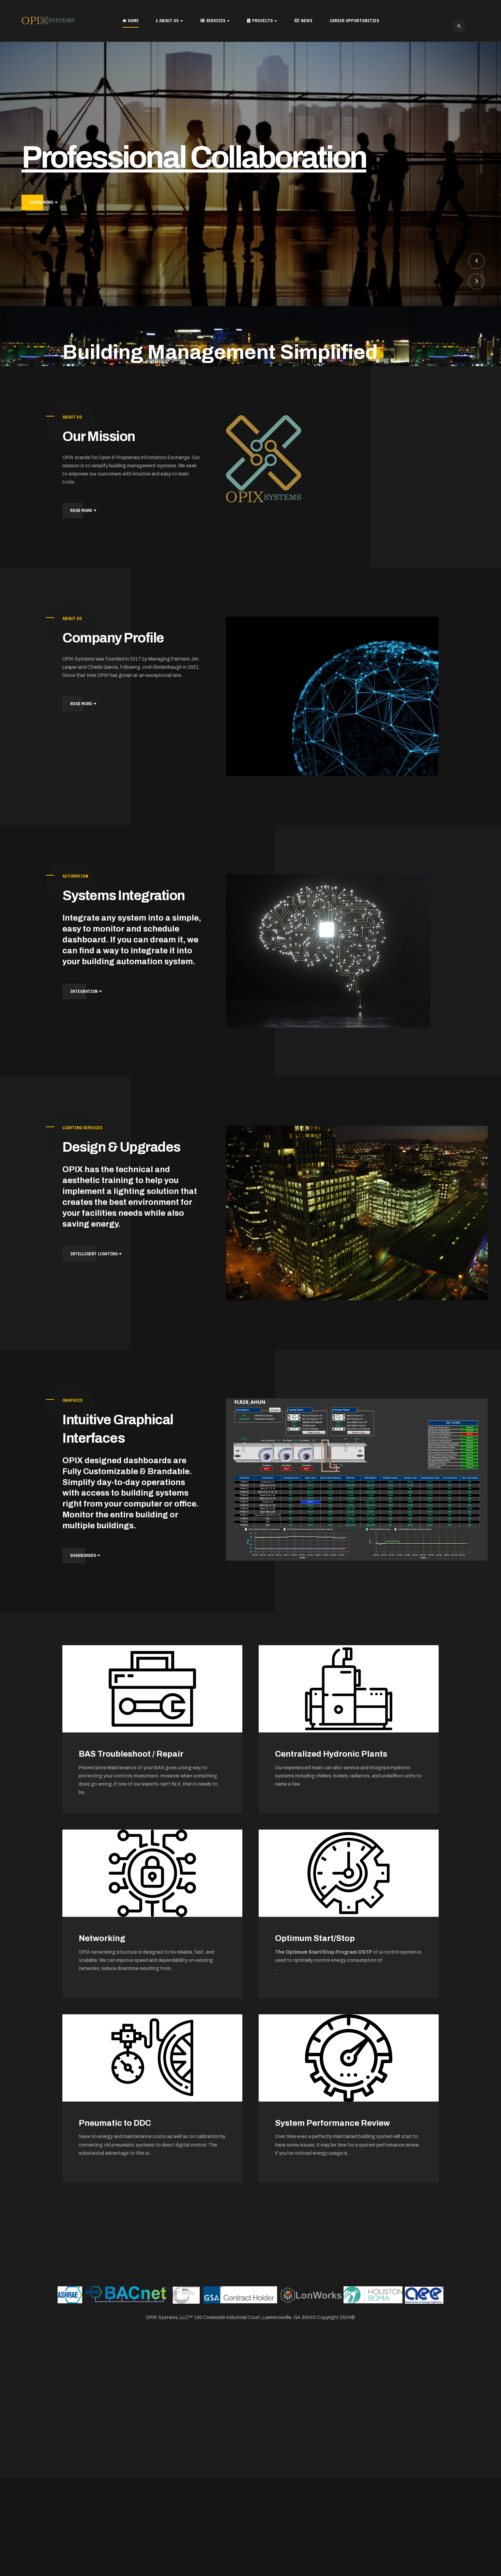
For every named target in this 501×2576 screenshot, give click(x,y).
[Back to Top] (476, 2551)
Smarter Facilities (134, 156)
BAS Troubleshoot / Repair (131, 1754)
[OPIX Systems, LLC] (48, 20)
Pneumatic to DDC (115, 2123)
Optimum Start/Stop (315, 1938)
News (307, 21)
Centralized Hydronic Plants (331, 1754)
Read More (82, 510)
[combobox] (459, 26)
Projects (263, 21)
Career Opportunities (354, 21)
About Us (169, 21)
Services (216, 21)
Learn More (42, 201)
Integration (85, 991)
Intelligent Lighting (94, 1254)
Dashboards (84, 1555)
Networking (102, 1938)
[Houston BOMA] (373, 2294)
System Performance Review (332, 2123)
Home (133, 21)
